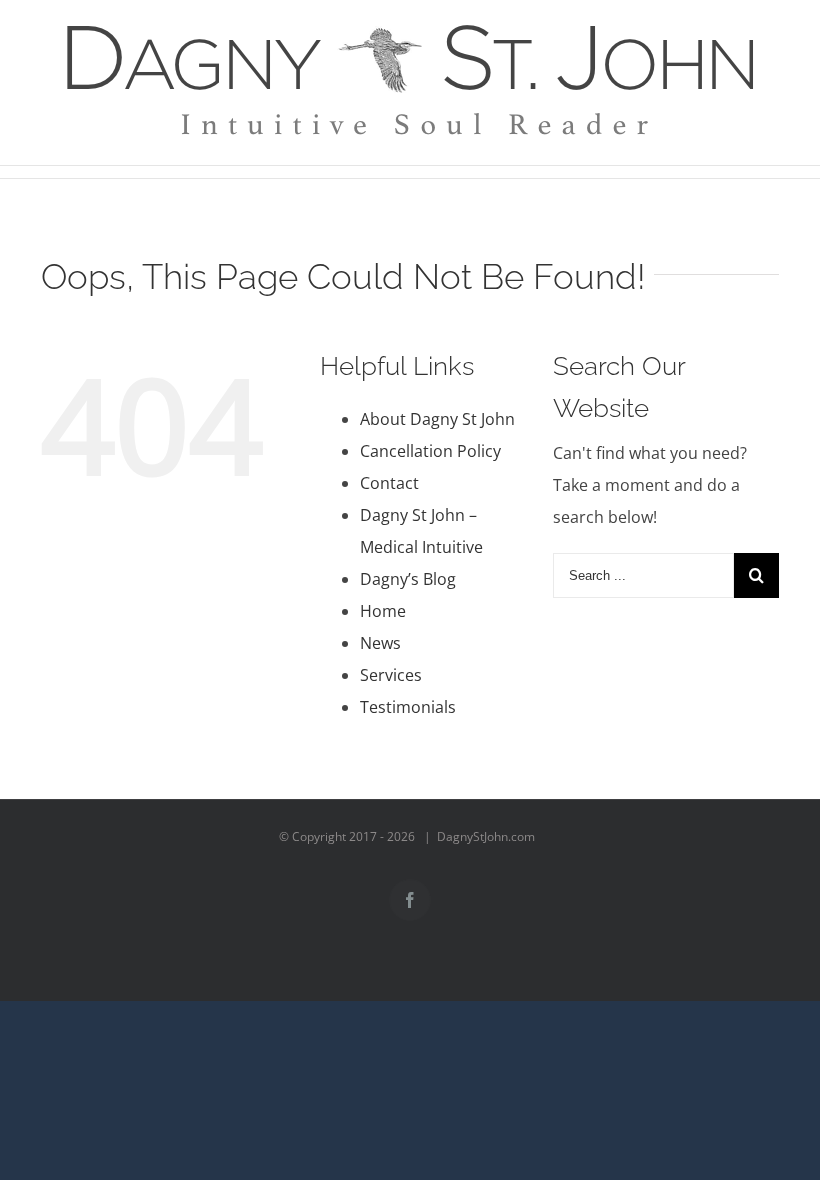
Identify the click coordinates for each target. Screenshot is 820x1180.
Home (383, 611)
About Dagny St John (437, 419)
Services (391, 675)
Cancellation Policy (430, 451)
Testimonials (408, 707)
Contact (389, 483)
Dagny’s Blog (408, 579)
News (380, 643)
